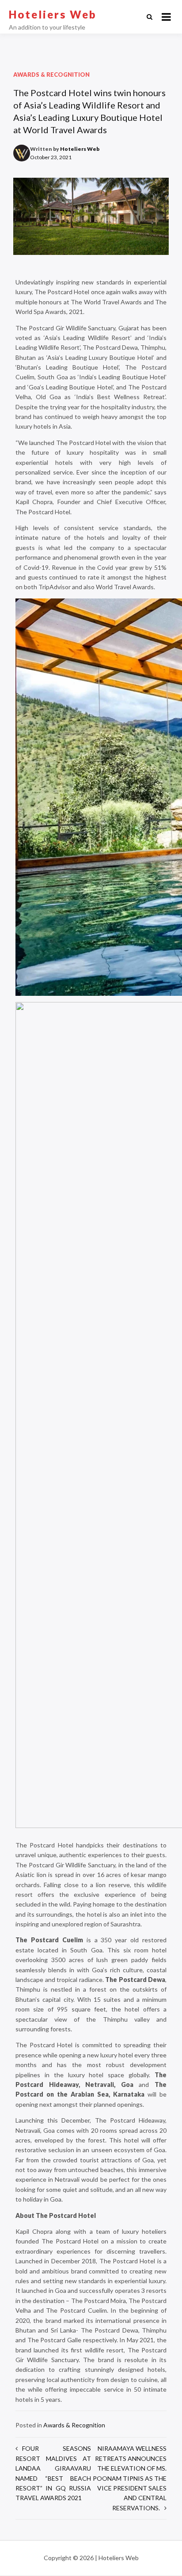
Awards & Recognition (51, 75)
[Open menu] (166, 17)
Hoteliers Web (53, 14)
